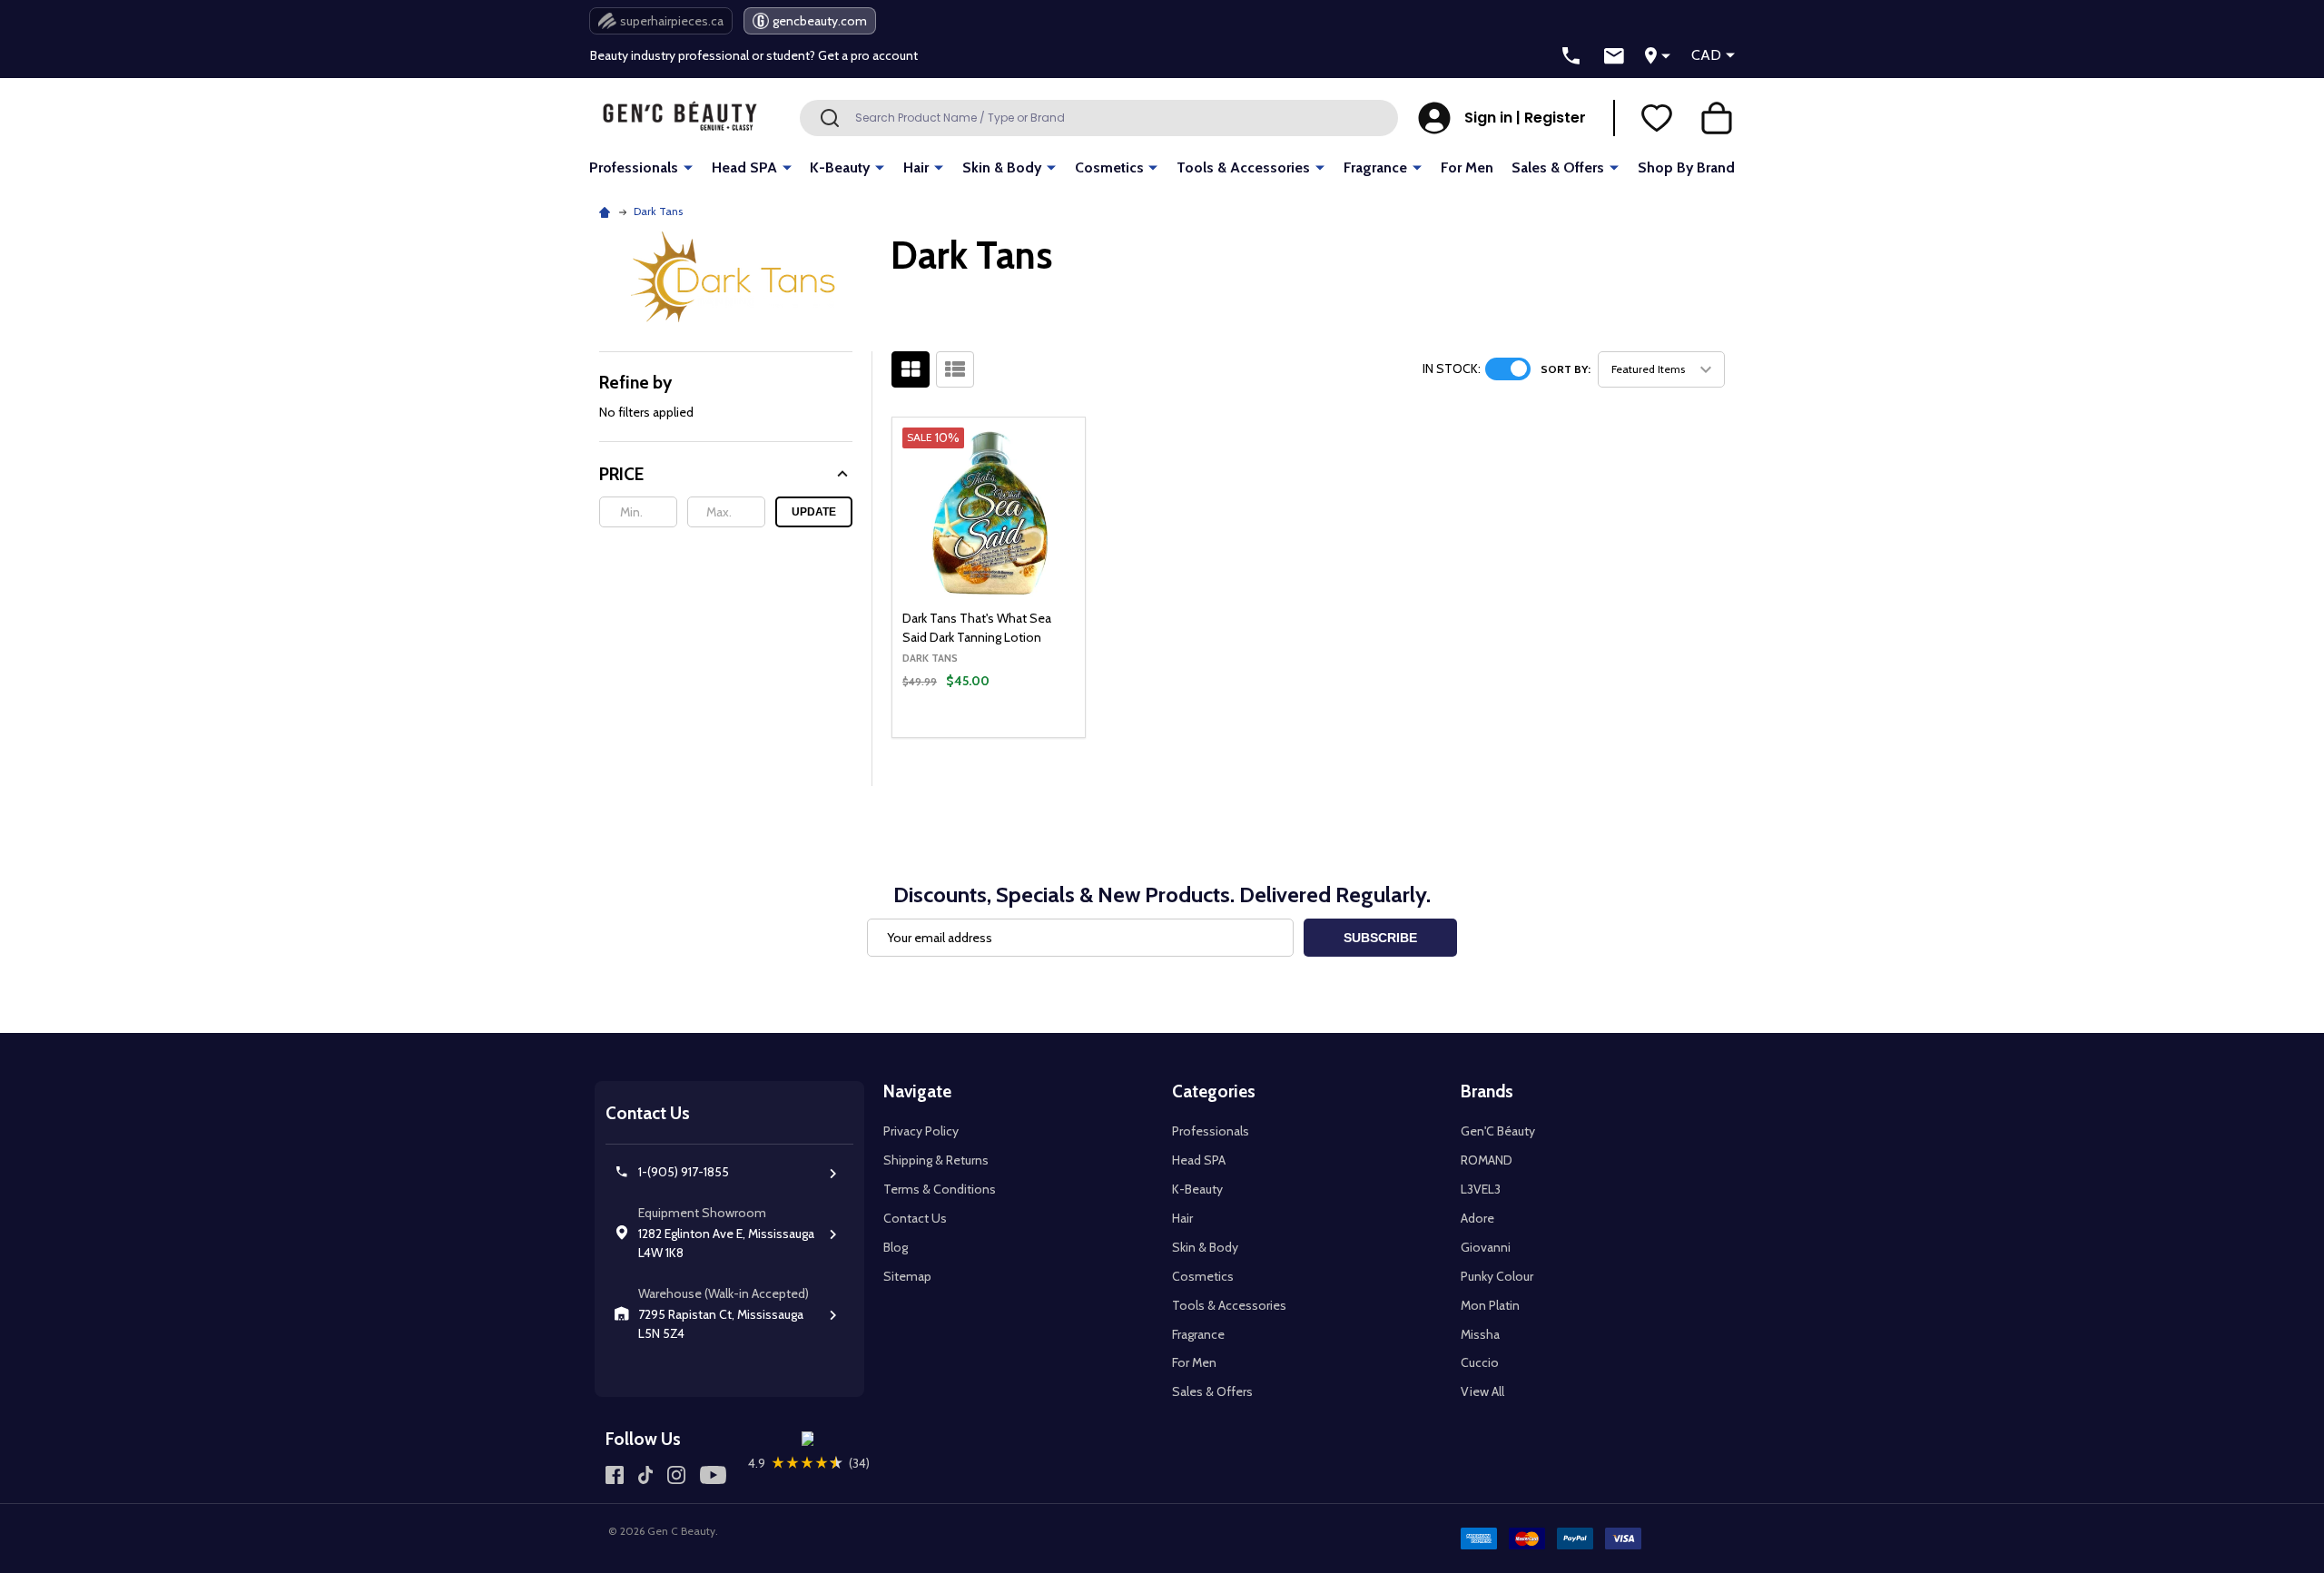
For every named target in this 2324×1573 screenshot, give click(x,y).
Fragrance (1375, 167)
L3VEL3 (1481, 1189)
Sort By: (1566, 369)
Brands (1487, 1091)
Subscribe (1380, 938)
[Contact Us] (1614, 56)
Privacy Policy (921, 1131)
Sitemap (907, 1276)
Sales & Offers (1558, 167)
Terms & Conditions (940, 1189)
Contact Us (915, 1218)
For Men (1467, 167)
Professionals (634, 167)
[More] (688, 167)
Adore (1477, 1218)
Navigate (917, 1091)
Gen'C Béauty (1498, 1131)
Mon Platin (1490, 1305)
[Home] (607, 211)
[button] (726, 474)
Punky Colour (1497, 1276)
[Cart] (1717, 118)
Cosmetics (1109, 167)
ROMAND (1487, 1160)
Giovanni (1486, 1247)
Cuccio (1480, 1362)
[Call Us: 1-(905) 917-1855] (1571, 56)
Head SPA (744, 167)
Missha (1480, 1334)
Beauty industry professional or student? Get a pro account (754, 55)
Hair (916, 167)
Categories (1214, 1091)
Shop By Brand (1686, 167)
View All (1482, 1391)
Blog (896, 1247)
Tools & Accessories (1243, 167)
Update (814, 512)
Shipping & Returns (936, 1160)
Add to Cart (1019, 732)
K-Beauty (840, 167)
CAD (1706, 55)
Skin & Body (1002, 167)
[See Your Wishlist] (1657, 118)
